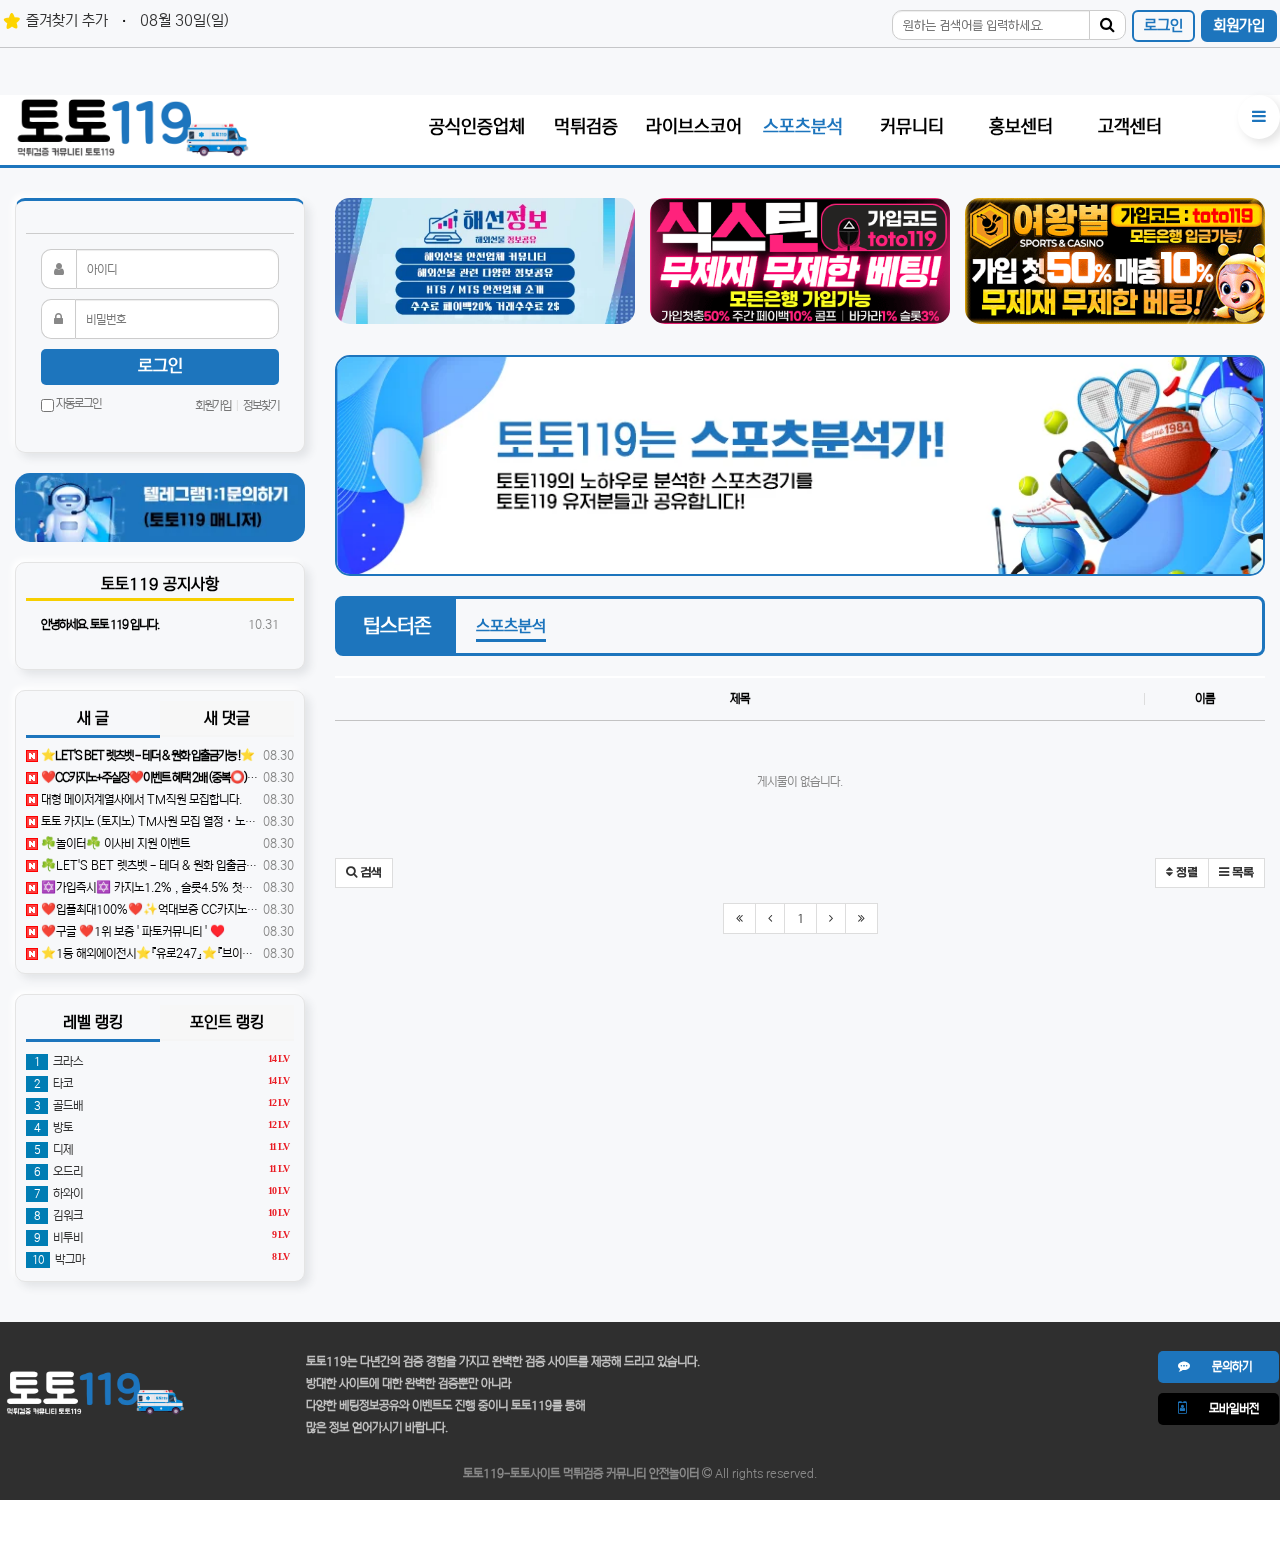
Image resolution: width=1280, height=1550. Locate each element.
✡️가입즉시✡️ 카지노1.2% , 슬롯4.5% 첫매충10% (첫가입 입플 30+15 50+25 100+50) (255, 887)
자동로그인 (77, 403)
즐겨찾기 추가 (67, 20)
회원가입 (1239, 25)
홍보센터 (1021, 127)
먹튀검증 (586, 127)
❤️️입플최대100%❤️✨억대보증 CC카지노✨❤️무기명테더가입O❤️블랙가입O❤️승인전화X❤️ (268, 909)
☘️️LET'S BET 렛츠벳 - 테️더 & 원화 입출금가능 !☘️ (162, 865)
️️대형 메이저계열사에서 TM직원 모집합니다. (140, 799)
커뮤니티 (912, 127)
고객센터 (1130, 127)
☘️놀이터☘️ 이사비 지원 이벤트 (114, 843)
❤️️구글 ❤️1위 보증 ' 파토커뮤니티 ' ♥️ (131, 931)
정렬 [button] (1185, 873)
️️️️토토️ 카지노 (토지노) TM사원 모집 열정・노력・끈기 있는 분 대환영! (198, 821)
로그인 (1163, 25)
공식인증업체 (477, 127)
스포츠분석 (803, 127)
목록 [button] (1241, 873)
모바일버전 (1223, 1408)
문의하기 (1221, 1366)
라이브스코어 (694, 127)
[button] (364, 873)
